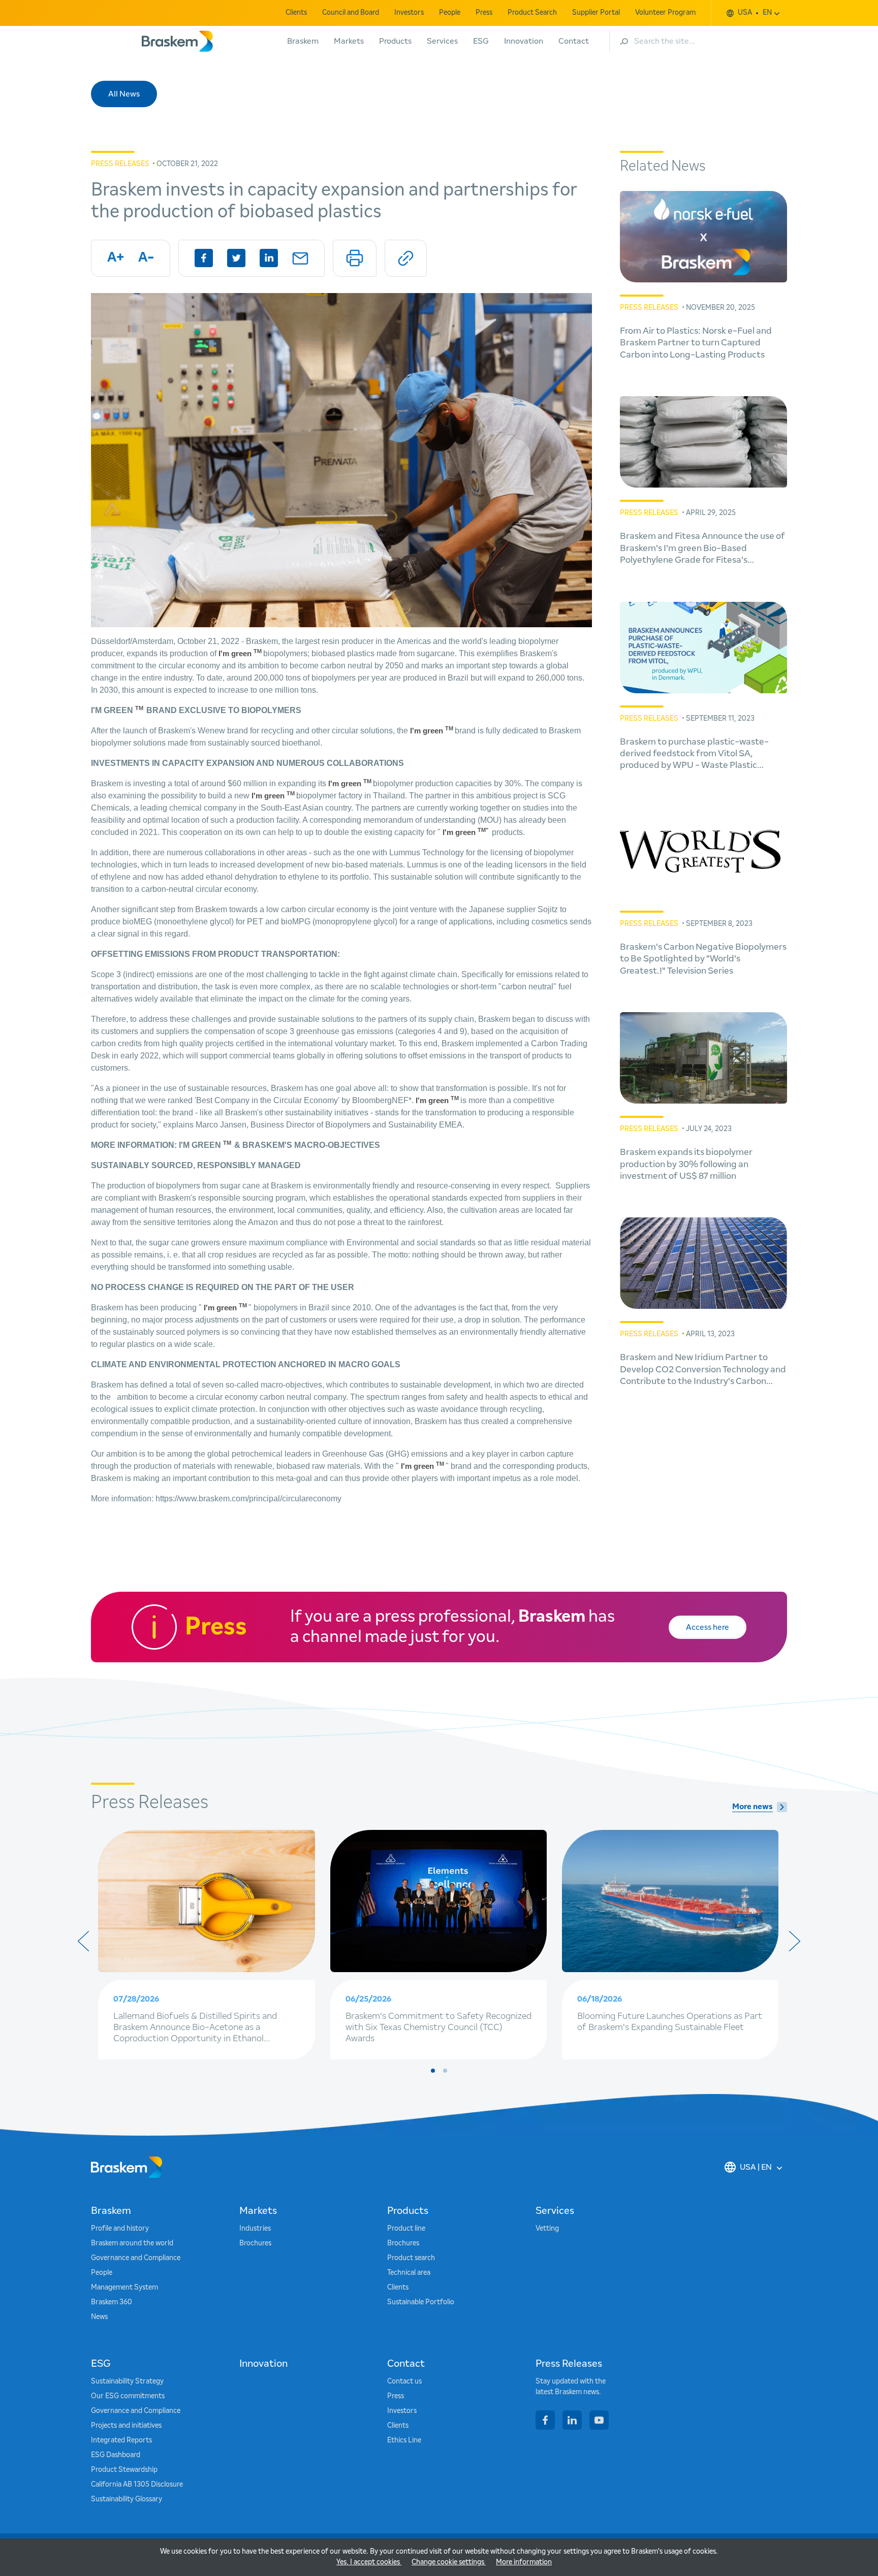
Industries (255, 2229)
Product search (411, 2258)
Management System (124, 2288)
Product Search (532, 13)
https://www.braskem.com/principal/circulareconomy (248, 1499)
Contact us (404, 2381)
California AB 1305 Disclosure (137, 2485)
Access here (708, 1627)
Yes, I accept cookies (369, 2562)
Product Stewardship (124, 2470)
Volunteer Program (665, 13)
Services (442, 41)
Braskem (303, 41)
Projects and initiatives (126, 2426)
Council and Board (351, 13)
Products (395, 41)
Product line (406, 2229)
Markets (349, 41)
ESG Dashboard (116, 2455)
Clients (296, 13)
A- (146, 258)
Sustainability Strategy (127, 2381)
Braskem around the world (132, 2243)
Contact (574, 41)
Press (484, 13)
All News (124, 94)
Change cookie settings (449, 2562)
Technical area (409, 2273)
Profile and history (120, 2229)
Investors (409, 13)
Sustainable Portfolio (421, 2302)
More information (524, 2562)
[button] (433, 2071)
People (450, 13)
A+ (116, 258)
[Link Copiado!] (406, 258)
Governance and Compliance (136, 2258)
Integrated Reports (121, 2440)
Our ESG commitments (128, 2396)
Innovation (524, 41)
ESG (481, 41)
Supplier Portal (596, 13)
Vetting (547, 2229)
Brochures (255, 2243)
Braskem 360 (112, 2302)
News (99, 2317)
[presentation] (83, 1941)
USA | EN (756, 2167)
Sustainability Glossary (127, 2499)
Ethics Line (404, 2440)
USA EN (755, 13)
